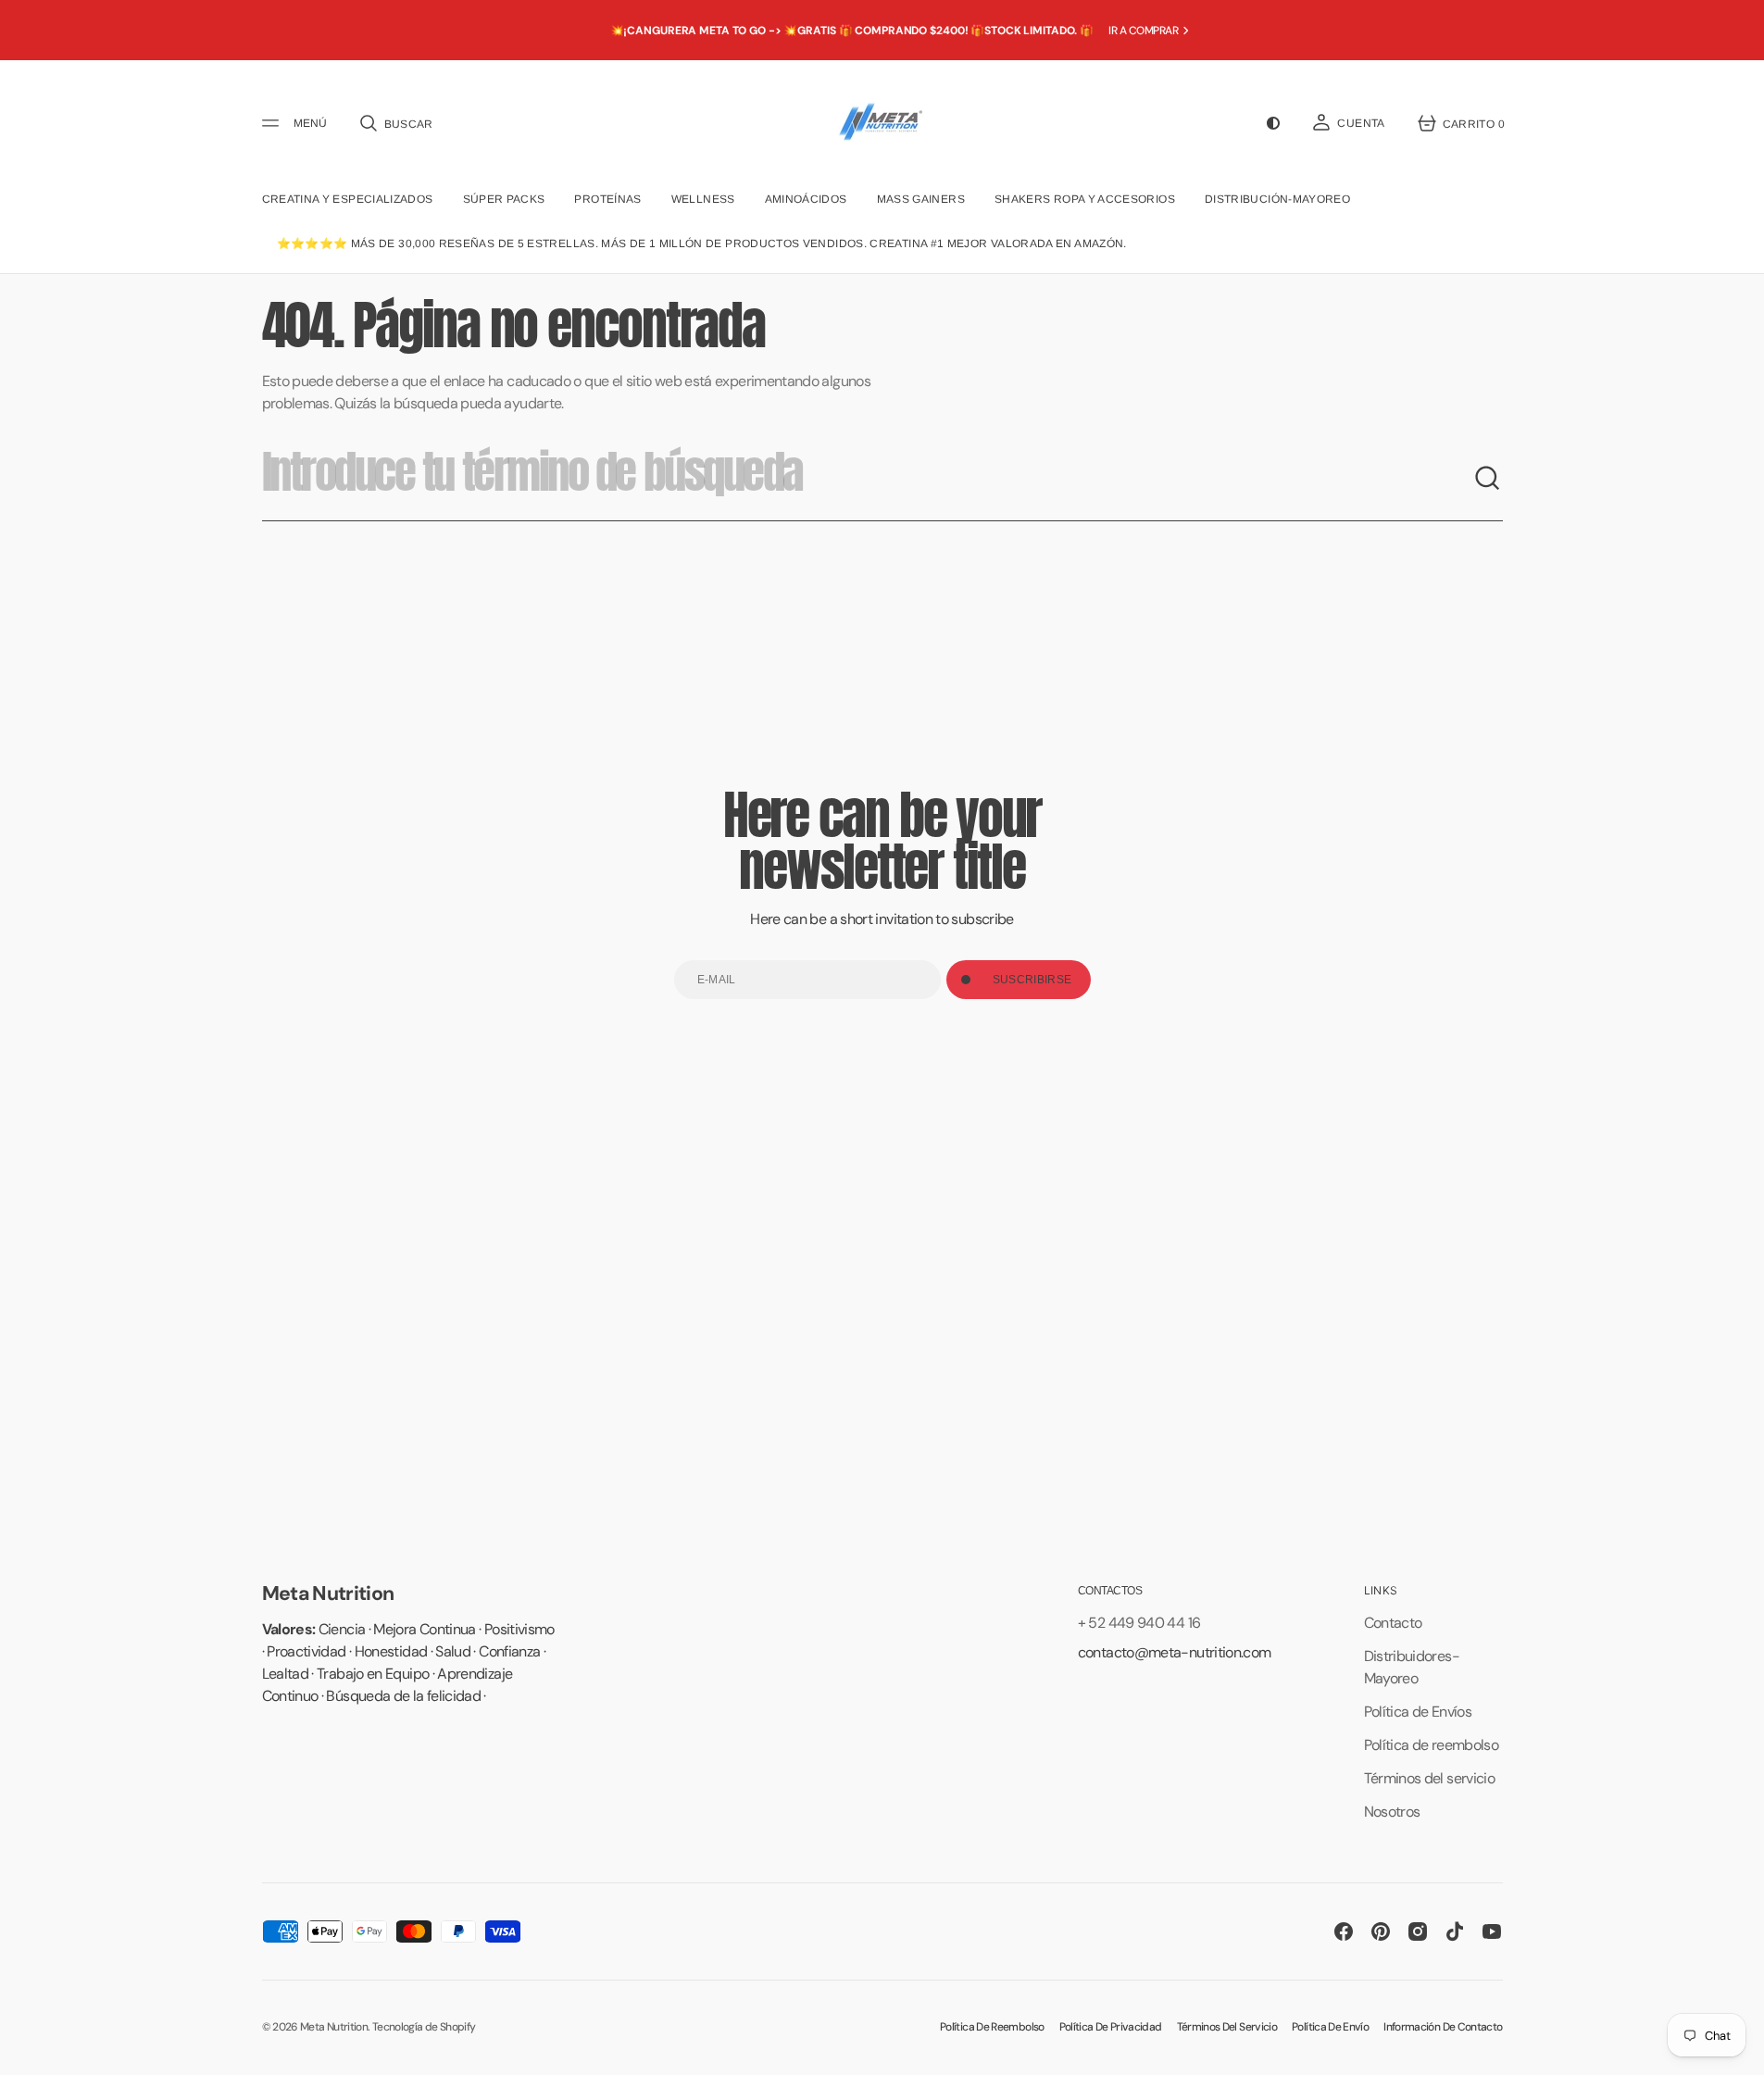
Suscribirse (1032, 980)
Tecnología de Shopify (424, 2027)
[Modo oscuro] (1273, 123)
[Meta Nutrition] (882, 123)
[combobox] (868, 479)
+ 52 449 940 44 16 (1139, 1623)
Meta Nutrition (334, 2027)
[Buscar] (1488, 479)
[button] (395, 123)
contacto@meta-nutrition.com (1175, 1652)
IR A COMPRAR (1143, 31)
